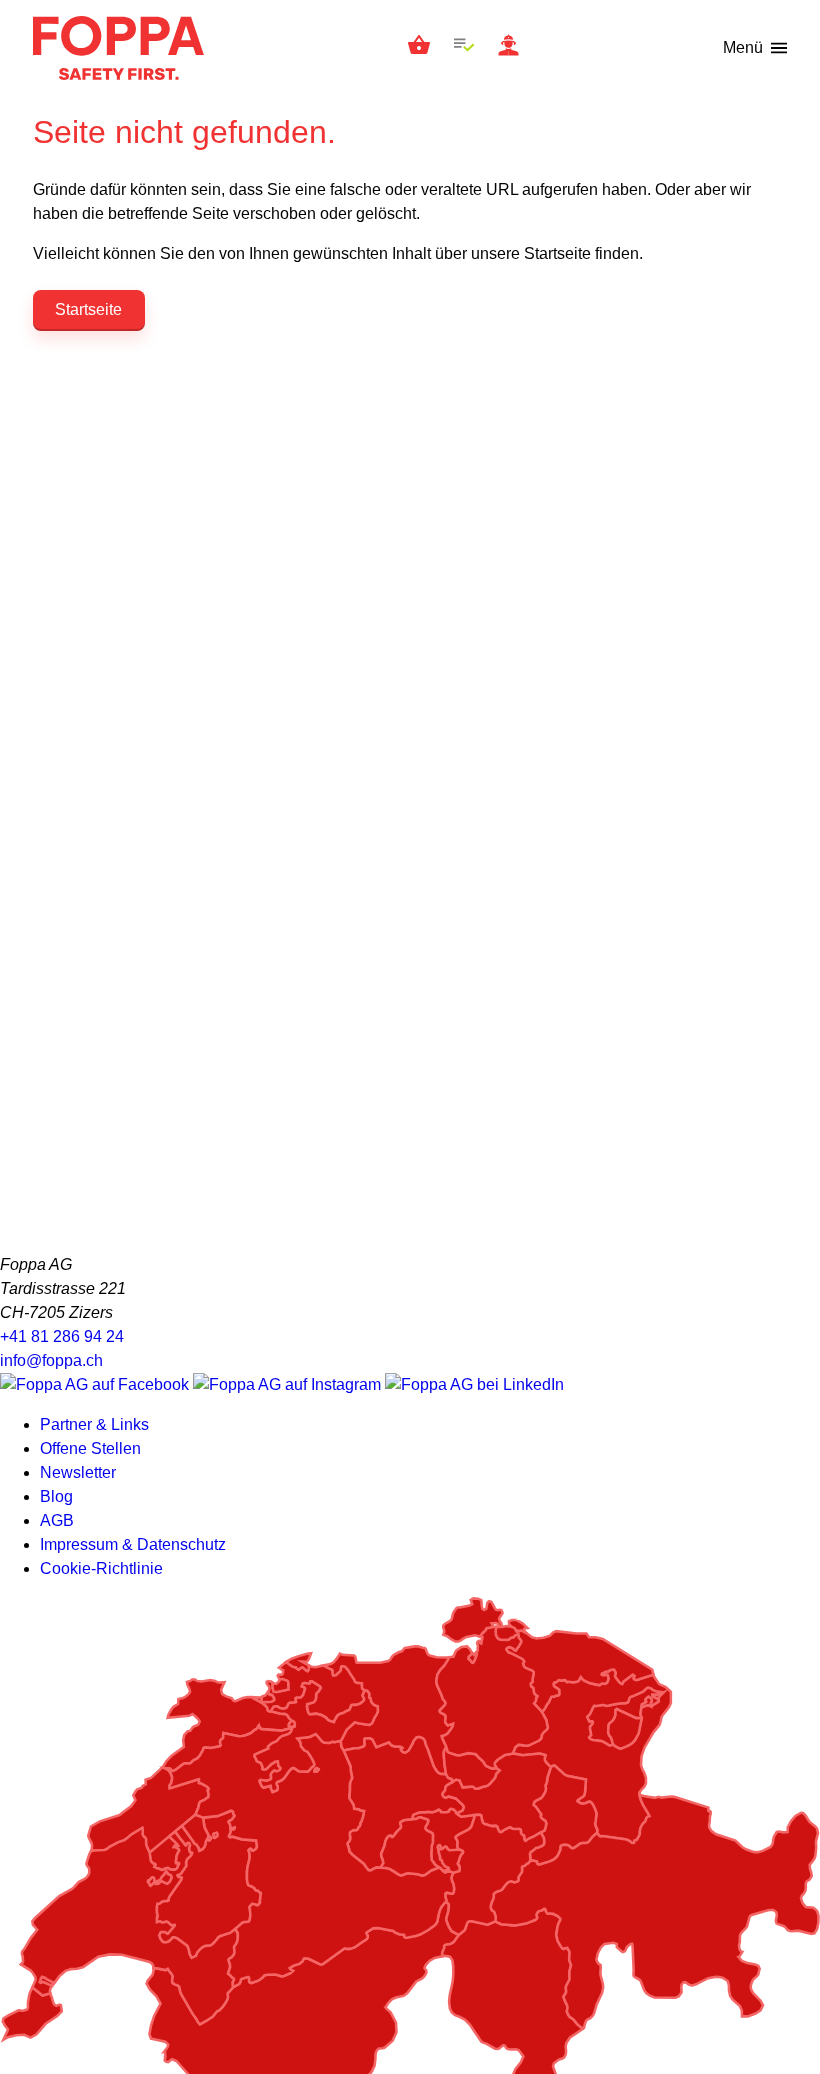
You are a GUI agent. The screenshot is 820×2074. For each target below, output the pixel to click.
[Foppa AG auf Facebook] (96, 1384)
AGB (57, 1520)
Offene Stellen (90, 1448)
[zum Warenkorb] (419, 48)
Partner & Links (94, 1424)
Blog (56, 1496)
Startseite (88, 309)
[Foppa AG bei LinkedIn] (474, 1384)
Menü (743, 47)
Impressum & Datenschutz (133, 1544)
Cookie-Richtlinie (101, 1568)
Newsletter (78, 1472)
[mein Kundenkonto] (508, 48)
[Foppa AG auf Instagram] (289, 1384)
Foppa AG (118, 48)
